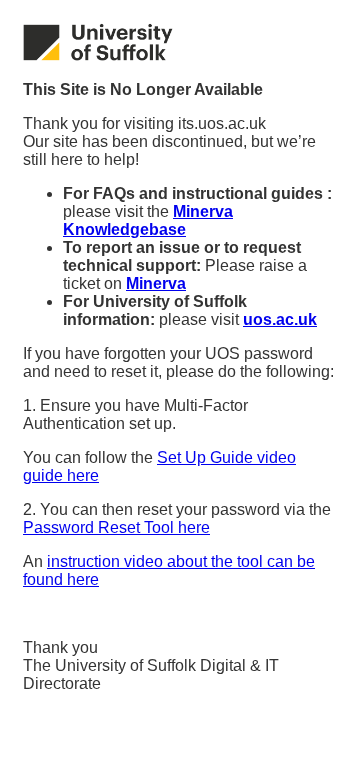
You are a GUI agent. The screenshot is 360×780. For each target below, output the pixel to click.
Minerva (156, 283)
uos (280, 319)
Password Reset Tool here (116, 527)
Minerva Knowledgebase (148, 220)
